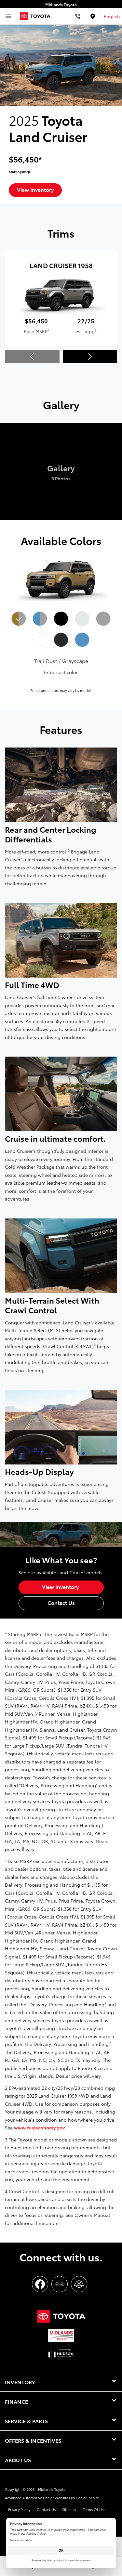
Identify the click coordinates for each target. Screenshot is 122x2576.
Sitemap (69, 2509)
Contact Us (46, 2509)
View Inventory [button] (35, 189)
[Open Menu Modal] (8, 16)
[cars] (60, 2284)
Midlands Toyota (52, 2489)
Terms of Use (94, 2509)
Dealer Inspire (87, 2498)
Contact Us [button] (61, 1602)
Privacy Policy (19, 2509)
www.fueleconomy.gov (39, 2127)
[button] (90, 357)
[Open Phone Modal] (78, 16)
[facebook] (40, 2284)
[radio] (19, 619)
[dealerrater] (79, 2284)
